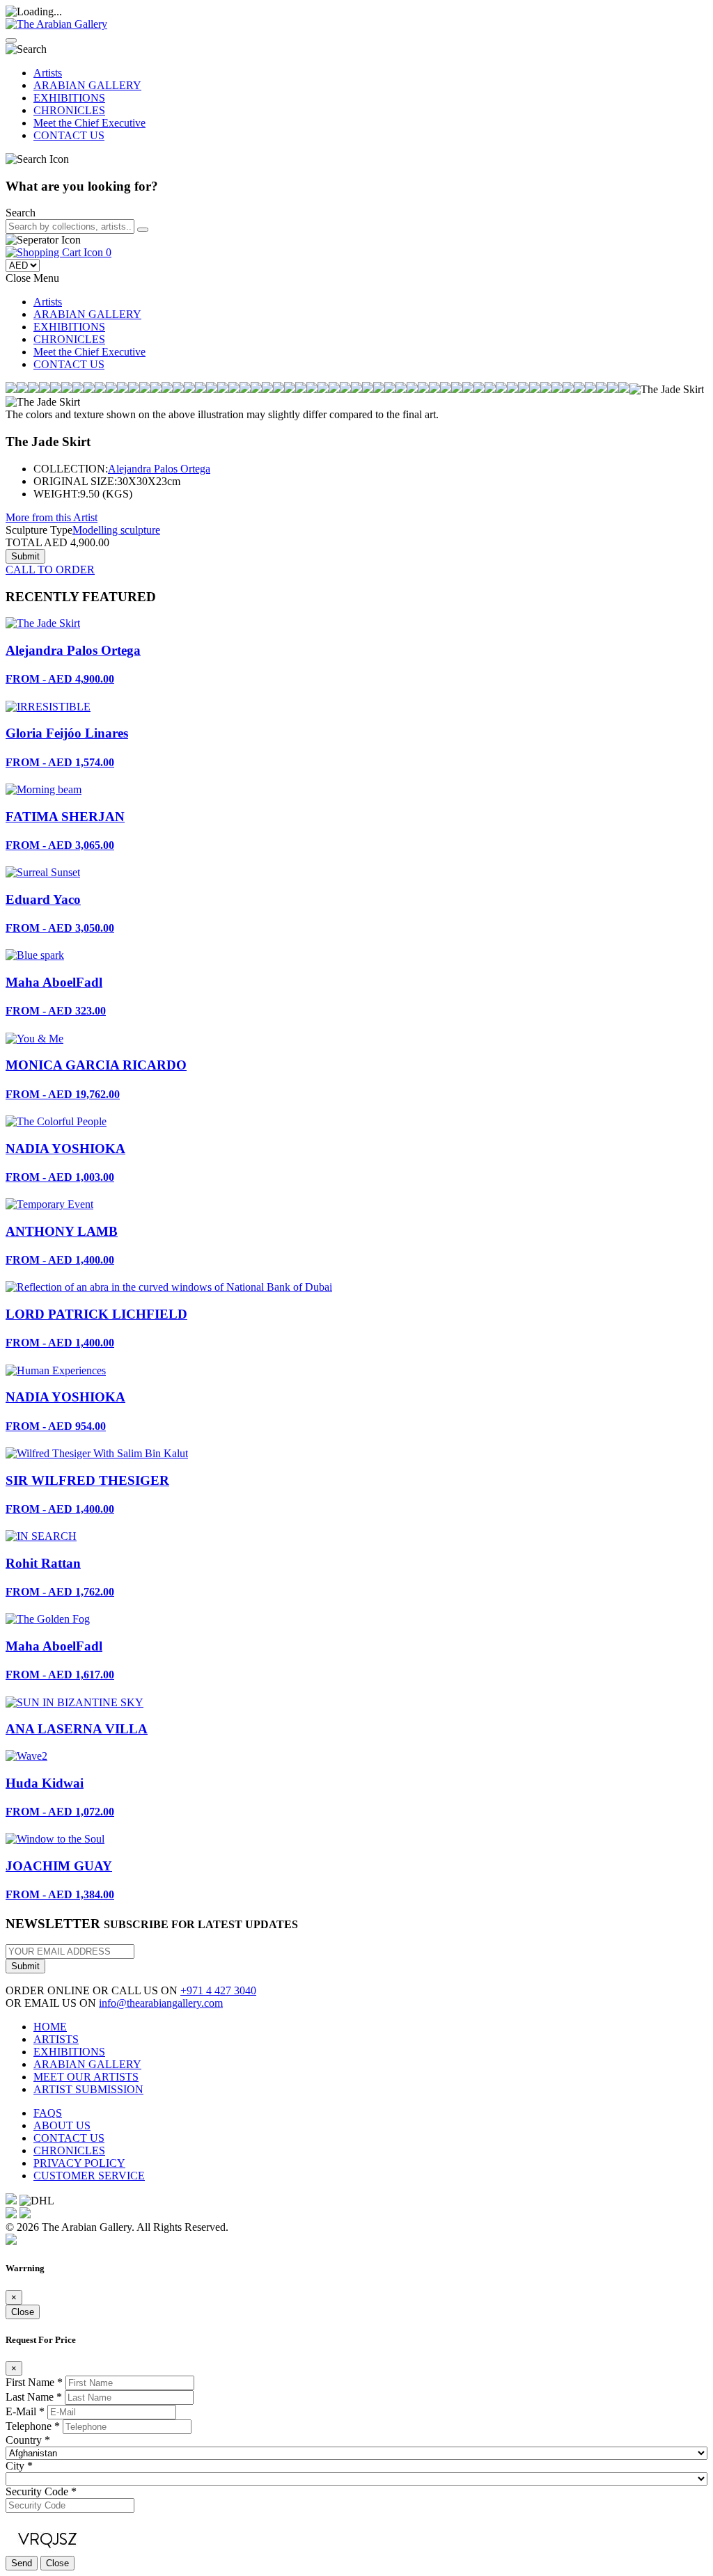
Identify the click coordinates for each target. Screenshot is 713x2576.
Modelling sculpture (116, 530)
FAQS (48, 2113)
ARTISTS (56, 2039)
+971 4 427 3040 (218, 1990)
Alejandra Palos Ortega (159, 469)
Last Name (34, 2397)
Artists (48, 73)
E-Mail (25, 2411)
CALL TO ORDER (50, 570)
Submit (25, 1966)
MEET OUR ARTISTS (86, 2077)
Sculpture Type (39, 530)
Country (28, 2440)
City (19, 2466)
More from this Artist (52, 517)
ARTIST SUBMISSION (88, 2089)
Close (23, 2312)
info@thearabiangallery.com (161, 2003)
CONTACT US (69, 135)
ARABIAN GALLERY (87, 85)
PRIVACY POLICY (79, 2163)
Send (22, 2563)
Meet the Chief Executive (89, 123)
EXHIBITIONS (69, 98)
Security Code (41, 2491)
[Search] (143, 230)
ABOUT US (62, 2125)
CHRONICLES (69, 110)
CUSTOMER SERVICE (89, 2176)
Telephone (33, 2426)
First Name (34, 2382)
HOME (50, 2027)
